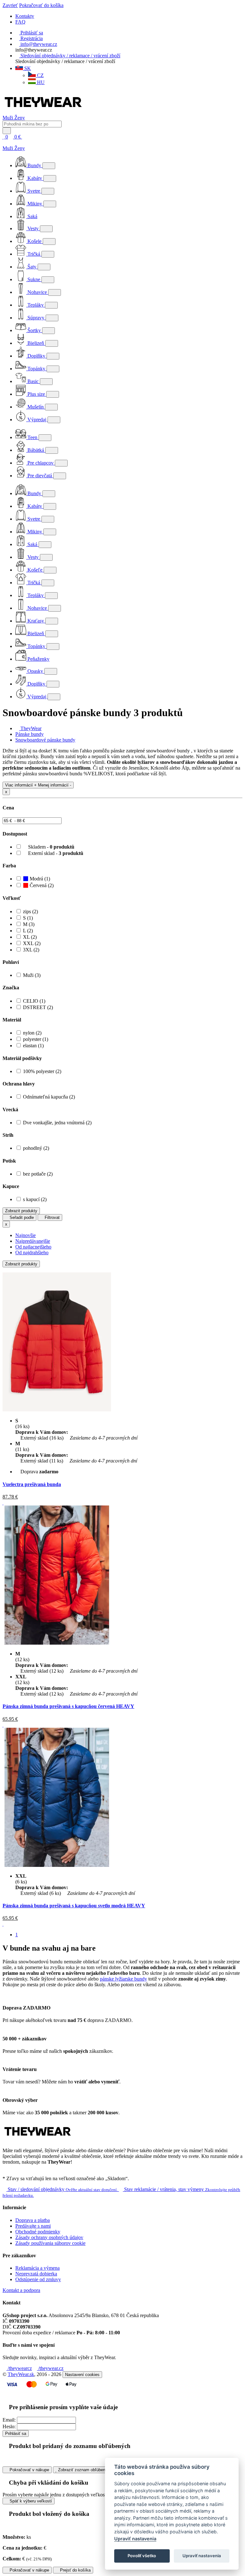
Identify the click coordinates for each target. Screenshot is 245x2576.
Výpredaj (37, 420)
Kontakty (25, 16)
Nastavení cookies (82, 2375)
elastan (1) (33, 1046)
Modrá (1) (39, 879)
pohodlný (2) (36, 1148)
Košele (34, 241)
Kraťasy (36, 621)
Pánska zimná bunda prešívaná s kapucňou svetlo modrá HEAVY (74, 1906)
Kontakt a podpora (21, 2290)
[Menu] (29, 137)
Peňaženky (38, 659)
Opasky (35, 671)
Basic (33, 381)
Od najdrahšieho (32, 1252)
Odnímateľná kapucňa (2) (49, 1097)
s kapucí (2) (35, 1199)
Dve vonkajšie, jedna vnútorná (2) (57, 1123)
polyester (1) (36, 1039)
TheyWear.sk (21, 2374)
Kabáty (35, 178)
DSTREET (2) (38, 1007)
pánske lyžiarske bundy (123, 1979)
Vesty (33, 228)
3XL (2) (31, 950)
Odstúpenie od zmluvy (38, 2279)
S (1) (28, 918)
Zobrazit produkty (21, 1211)
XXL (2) (32, 943)
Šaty (32, 267)
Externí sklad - (55, 853)
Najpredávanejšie (33, 1241)
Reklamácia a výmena (37, 2268)
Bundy (34, 165)
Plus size (36, 394)
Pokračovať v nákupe (29, 2470)
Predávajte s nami (33, 2226)
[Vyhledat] (7, 131)
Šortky (34, 330)
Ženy (20, 118)
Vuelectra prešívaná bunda (32, 1484)
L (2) (28, 931)
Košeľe (35, 570)
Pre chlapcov (41, 463)
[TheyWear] (38, 2140)
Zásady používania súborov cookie (50, 2243)
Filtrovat (52, 1217)
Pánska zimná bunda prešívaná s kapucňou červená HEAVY (68, 1706)
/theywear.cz (50, 2368)
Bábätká (36, 450)
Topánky (36, 369)
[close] (4, 142)
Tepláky (36, 305)
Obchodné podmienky (38, 2232)
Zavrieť (10, 5)
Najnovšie (26, 1235)
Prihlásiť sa (16, 2434)
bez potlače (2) (38, 1174)
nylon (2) (32, 1033)
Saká (32, 216)
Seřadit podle (21, 1217)
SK (27, 68)
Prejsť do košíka (75, 2570)
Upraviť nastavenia (135, 2539)
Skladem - (51, 847)
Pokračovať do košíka (41, 5)
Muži (8, 118)
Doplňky (36, 356)
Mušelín (36, 407)
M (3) (29, 924)
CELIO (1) (34, 1001)
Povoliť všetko (142, 2556)
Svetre (34, 191)
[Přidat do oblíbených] (3, 1502)
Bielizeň (36, 343)
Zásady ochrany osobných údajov (49, 2237)
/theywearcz (19, 2368)
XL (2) (30, 937)
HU (40, 82)
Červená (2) (41, 885)
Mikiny (35, 204)
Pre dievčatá (40, 476)
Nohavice (37, 292)
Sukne (34, 279)
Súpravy (36, 318)
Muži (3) (32, 975)
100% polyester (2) (42, 1071)
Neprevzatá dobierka (36, 2274)
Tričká (34, 254)
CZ (40, 75)
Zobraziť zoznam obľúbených (84, 2470)
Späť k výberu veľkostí (30, 2501)
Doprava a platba (33, 2220)
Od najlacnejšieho (33, 1247)
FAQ (20, 22)
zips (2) (30, 911)
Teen (32, 437)
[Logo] (43, 112)
